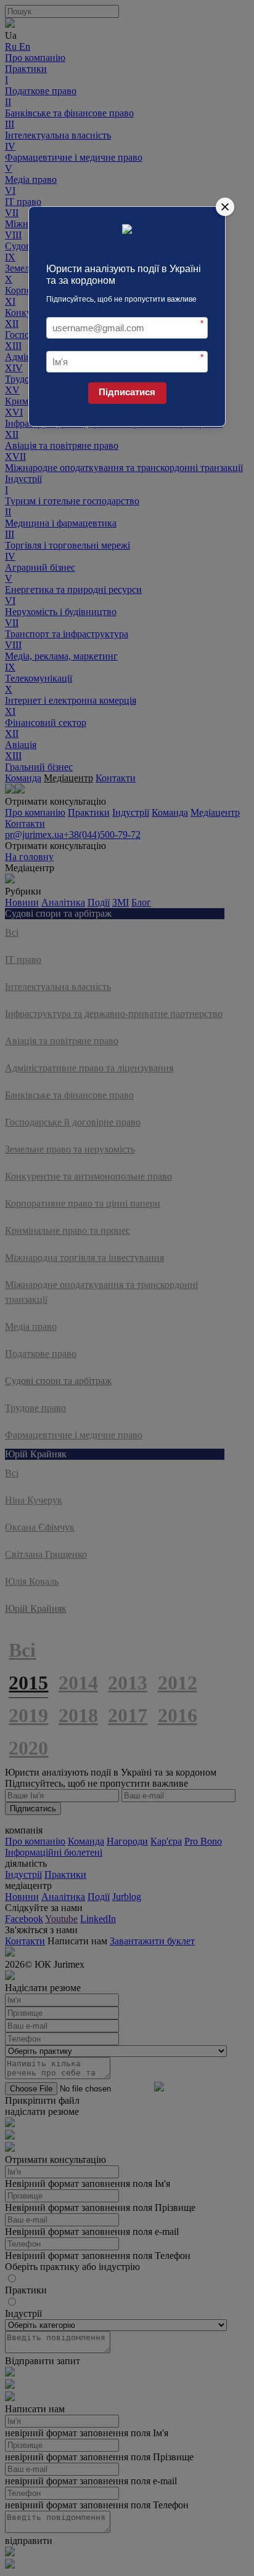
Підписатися (127, 392)
